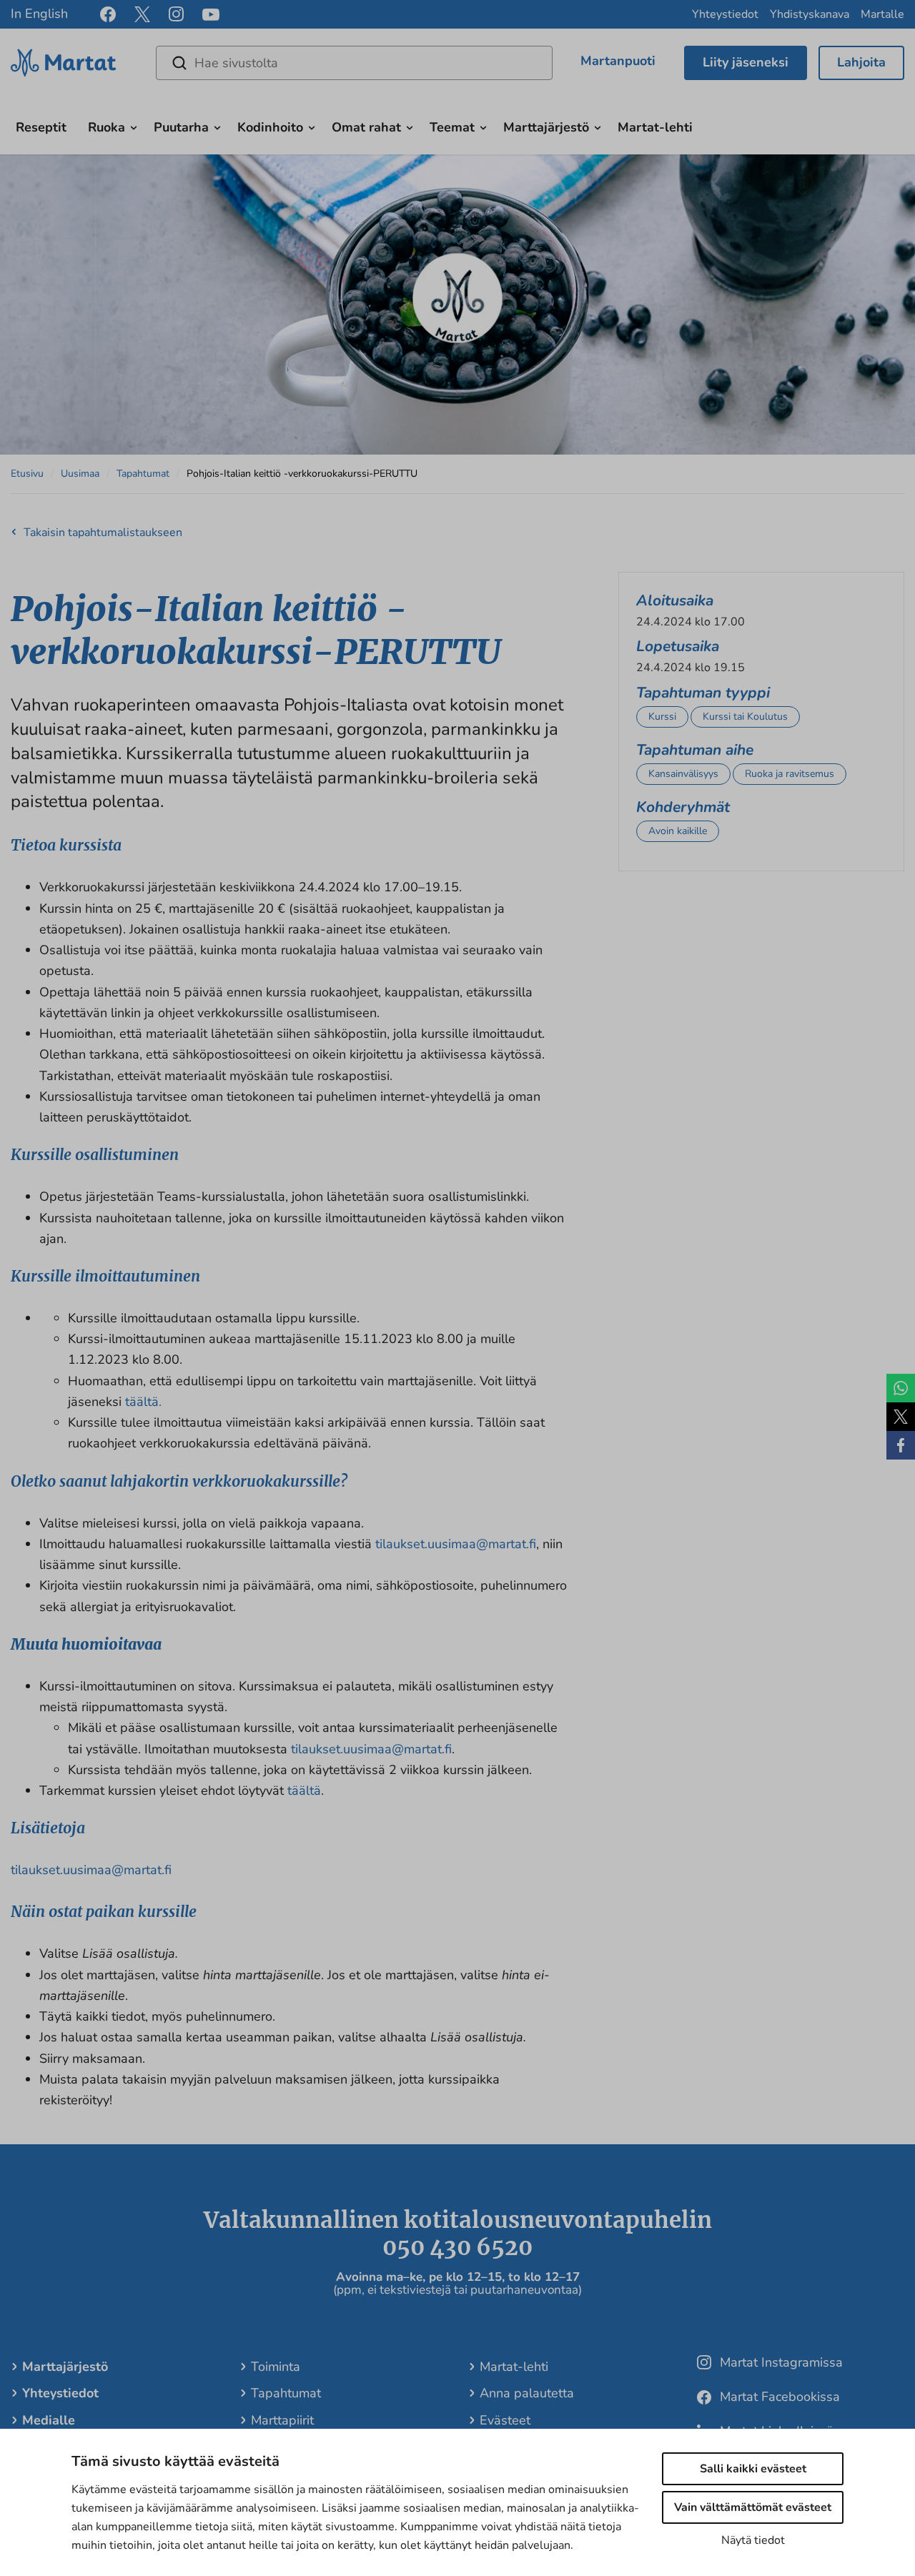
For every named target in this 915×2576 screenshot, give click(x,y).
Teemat (452, 127)
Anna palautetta (527, 2393)
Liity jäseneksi (746, 62)
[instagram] (176, 14)
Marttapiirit (282, 2420)
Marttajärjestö (546, 127)
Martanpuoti (618, 61)
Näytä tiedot (753, 2540)
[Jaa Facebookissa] (901, 1445)
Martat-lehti (655, 127)
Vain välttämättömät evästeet (753, 2507)
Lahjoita (861, 62)
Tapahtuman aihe (695, 750)
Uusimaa (80, 474)
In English (39, 14)
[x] (142, 14)
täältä (304, 1790)
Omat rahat (366, 127)
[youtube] (211, 15)
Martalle (882, 14)
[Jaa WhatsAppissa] (901, 1388)
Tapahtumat (143, 474)
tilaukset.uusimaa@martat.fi (456, 1544)
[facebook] (108, 14)
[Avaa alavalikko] (134, 126)
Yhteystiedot (725, 14)
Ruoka (107, 127)
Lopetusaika (678, 646)
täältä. (143, 1402)
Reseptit (41, 127)
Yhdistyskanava (810, 14)
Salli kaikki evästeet (753, 2469)
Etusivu (27, 474)
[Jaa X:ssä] (901, 1417)
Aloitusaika (675, 600)
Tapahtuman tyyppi (703, 693)
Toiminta (276, 2367)
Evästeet (505, 2420)
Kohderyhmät (683, 807)
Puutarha (181, 127)
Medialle (49, 2420)
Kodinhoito (270, 127)
